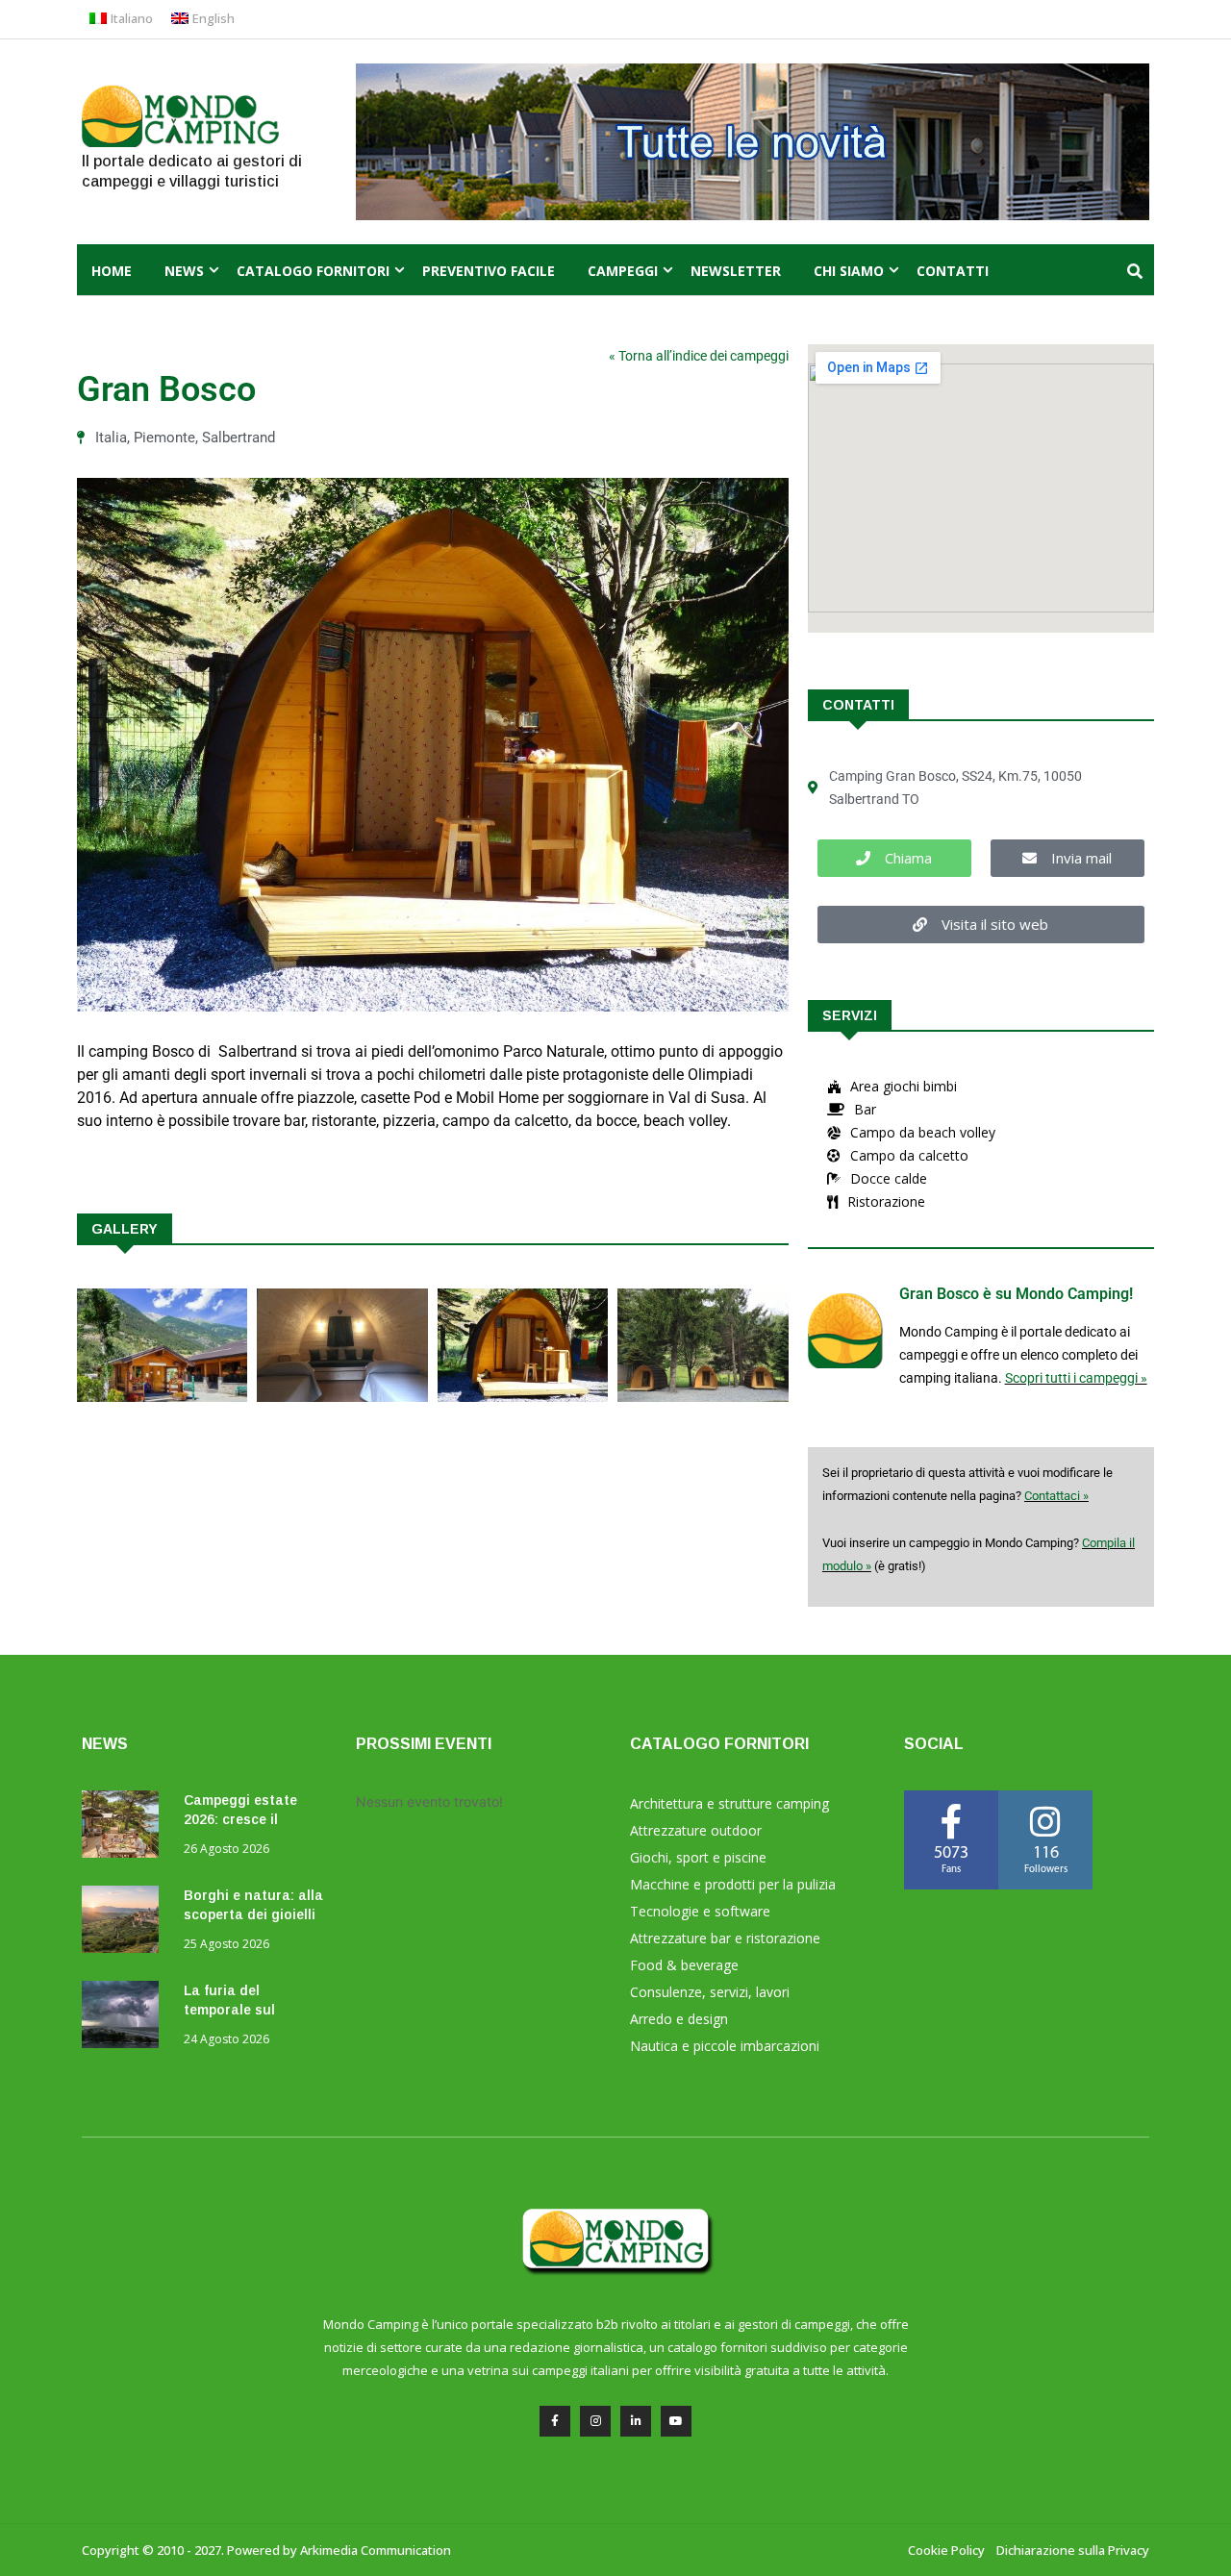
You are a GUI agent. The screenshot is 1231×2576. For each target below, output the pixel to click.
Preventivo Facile (489, 271)
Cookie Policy (946, 2550)
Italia (111, 438)
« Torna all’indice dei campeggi (699, 356)
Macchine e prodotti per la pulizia (733, 1884)
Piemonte (164, 438)
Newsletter (736, 271)
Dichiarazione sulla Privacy (1073, 2550)
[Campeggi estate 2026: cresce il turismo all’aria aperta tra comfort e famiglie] (125, 1827)
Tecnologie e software (700, 1911)
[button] (894, 858)
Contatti (953, 271)
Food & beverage (684, 1965)
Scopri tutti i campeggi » (1076, 1378)
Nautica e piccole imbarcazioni (725, 2046)
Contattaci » (1056, 1496)
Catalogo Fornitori (313, 271)
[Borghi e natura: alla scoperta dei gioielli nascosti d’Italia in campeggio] (125, 1923)
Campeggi (623, 271)
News (184, 271)
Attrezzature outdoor (696, 1830)
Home (112, 271)
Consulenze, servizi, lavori (710, 1992)
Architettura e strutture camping (729, 1803)
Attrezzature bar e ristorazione (725, 1938)
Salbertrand (239, 438)
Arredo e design (679, 2019)
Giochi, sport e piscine (698, 1857)
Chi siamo (849, 271)
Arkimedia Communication (376, 2550)
